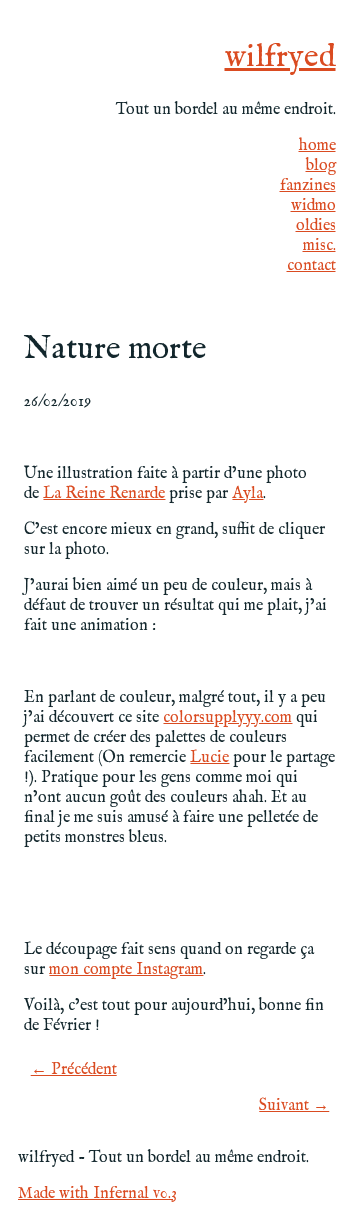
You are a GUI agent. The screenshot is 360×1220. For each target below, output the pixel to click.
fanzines (308, 186)
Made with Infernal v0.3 (97, 1194)
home (317, 146)
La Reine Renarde (104, 494)
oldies (316, 226)
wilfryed (280, 57)
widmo (313, 206)
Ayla (247, 494)
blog (321, 166)
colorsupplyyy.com (227, 718)
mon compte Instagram (126, 970)
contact (311, 266)
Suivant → (294, 1106)
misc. (319, 246)
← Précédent (74, 1070)
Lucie (209, 758)
